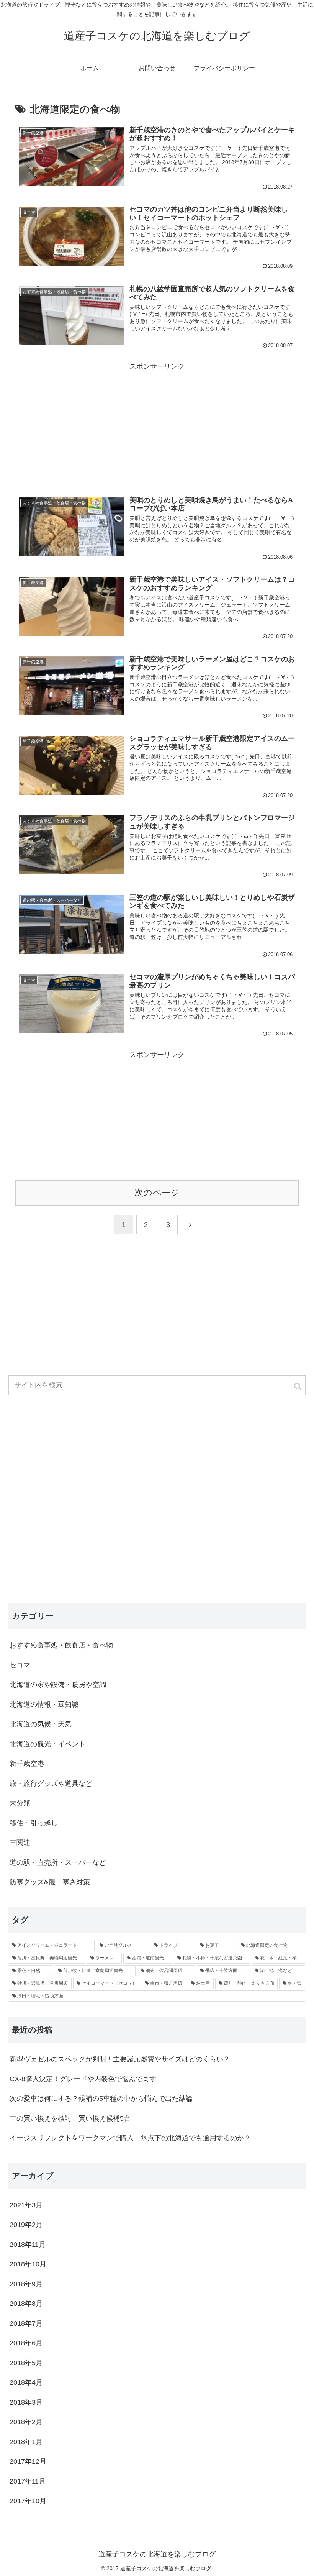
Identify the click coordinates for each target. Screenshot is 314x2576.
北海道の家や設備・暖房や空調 (58, 1685)
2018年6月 (26, 2343)
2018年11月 (28, 2245)
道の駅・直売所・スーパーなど (58, 1862)
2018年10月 (28, 2264)
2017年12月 (28, 2461)
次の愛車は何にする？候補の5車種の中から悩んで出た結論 (101, 2099)
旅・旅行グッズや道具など (51, 1784)
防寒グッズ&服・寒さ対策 (50, 1882)
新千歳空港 (27, 1764)
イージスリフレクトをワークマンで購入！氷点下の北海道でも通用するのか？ (130, 2138)
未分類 (20, 1803)
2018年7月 (26, 2323)
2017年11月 (28, 2481)
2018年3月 (26, 2402)
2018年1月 (26, 2442)
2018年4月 (26, 2382)
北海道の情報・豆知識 (44, 1705)
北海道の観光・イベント (47, 1744)
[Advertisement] (157, 426)
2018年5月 (26, 2363)
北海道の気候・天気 (41, 1724)
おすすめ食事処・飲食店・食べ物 (61, 1645)
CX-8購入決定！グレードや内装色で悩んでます (83, 2079)
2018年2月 (26, 2422)
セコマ (20, 1665)
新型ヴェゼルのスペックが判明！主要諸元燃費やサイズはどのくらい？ (120, 2059)
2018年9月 (26, 2284)
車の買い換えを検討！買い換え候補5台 (70, 2118)
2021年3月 (26, 2205)
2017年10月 (28, 2501)
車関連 (20, 1843)
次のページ (157, 1193)
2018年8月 (26, 2304)
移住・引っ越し (34, 1823)
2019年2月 (26, 2225)
